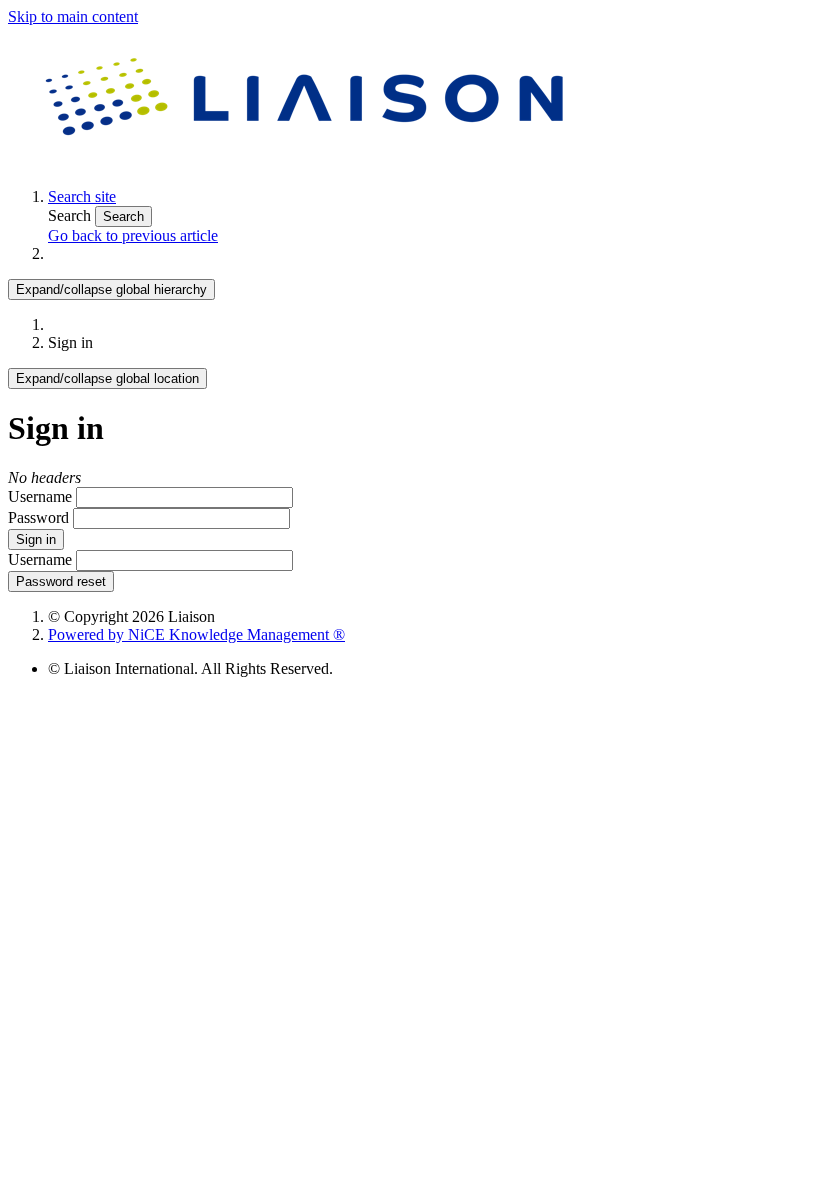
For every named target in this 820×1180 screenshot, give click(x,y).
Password (38, 517)
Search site (82, 196)
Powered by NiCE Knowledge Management (196, 634)
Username (40, 496)
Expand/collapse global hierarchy (111, 289)
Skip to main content (73, 16)
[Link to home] (308, 162)
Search (71, 215)
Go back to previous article (133, 235)
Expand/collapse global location (107, 378)
